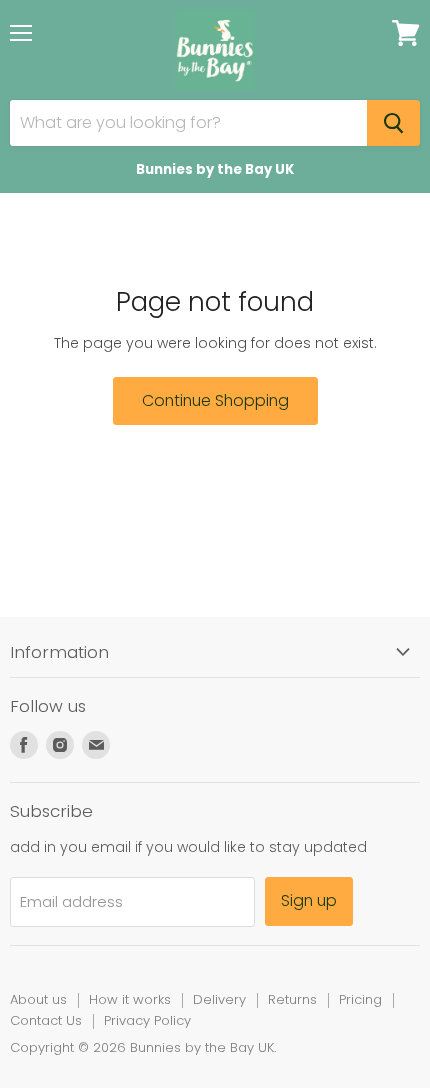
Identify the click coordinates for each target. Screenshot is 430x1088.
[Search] (393, 123)
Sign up (309, 900)
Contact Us (46, 1020)
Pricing (360, 999)
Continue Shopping (215, 400)
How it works (130, 999)
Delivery (219, 999)
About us (38, 999)
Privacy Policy (147, 1020)
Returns (292, 999)
